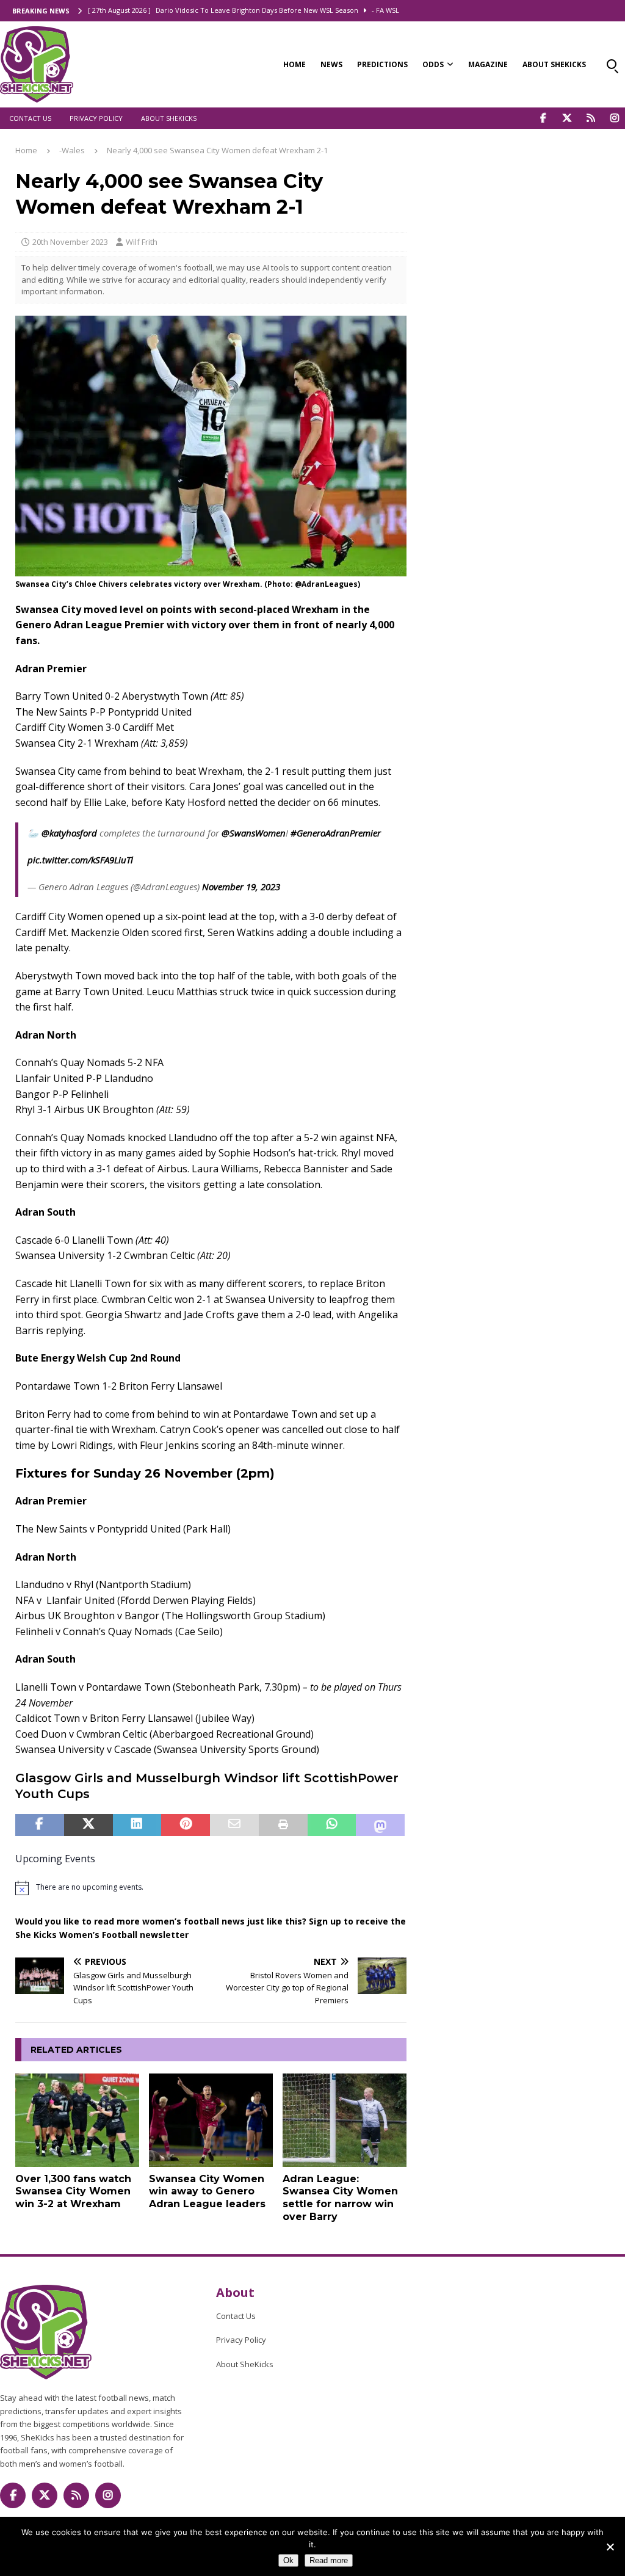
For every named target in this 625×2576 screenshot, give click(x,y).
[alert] (211, 1888)
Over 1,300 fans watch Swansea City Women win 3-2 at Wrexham (73, 2192)
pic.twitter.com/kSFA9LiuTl (80, 860)
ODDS (433, 64)
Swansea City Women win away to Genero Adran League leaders (207, 2192)
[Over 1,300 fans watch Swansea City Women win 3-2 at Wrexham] (77, 2120)
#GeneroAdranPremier (336, 833)
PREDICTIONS (382, 64)
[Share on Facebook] (40, 1825)
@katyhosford (69, 833)
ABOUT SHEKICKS (554, 64)
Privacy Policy (96, 118)
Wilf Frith (142, 242)
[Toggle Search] (612, 64)
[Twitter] (567, 118)
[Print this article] (283, 1825)
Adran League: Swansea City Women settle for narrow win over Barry (340, 2198)
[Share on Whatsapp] (332, 1825)
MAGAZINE (488, 64)
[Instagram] (614, 118)
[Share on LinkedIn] (137, 1825)
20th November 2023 (70, 242)
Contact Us (30, 118)
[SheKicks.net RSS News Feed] (591, 118)
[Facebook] (543, 118)
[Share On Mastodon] (380, 1825)
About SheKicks (169, 118)
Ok (288, 2560)
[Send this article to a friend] (234, 1825)
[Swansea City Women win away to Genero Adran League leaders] (211, 2120)
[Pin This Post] (186, 1825)
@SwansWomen (254, 833)
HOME (294, 64)
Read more (329, 2560)
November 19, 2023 (241, 887)
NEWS (331, 64)
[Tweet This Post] (89, 1825)
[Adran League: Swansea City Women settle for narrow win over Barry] (345, 2120)
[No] (610, 2547)
